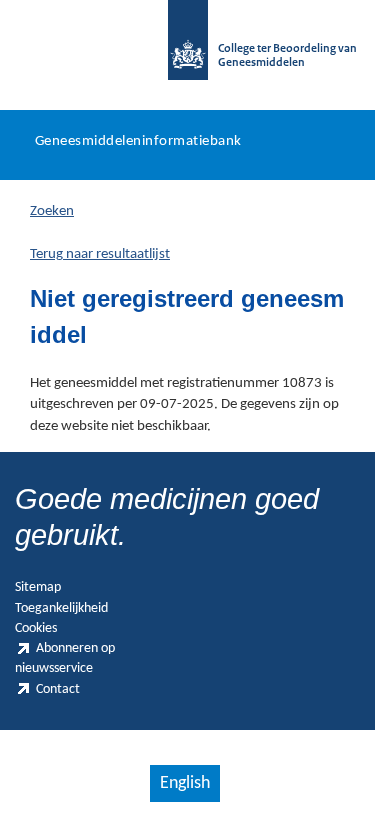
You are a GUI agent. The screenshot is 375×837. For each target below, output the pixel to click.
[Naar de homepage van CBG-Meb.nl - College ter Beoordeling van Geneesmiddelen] (188, 50)
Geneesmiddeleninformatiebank (138, 141)
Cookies (36, 628)
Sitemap (38, 587)
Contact (58, 689)
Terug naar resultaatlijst (100, 254)
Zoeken (52, 211)
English (185, 783)
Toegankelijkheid (61, 608)
